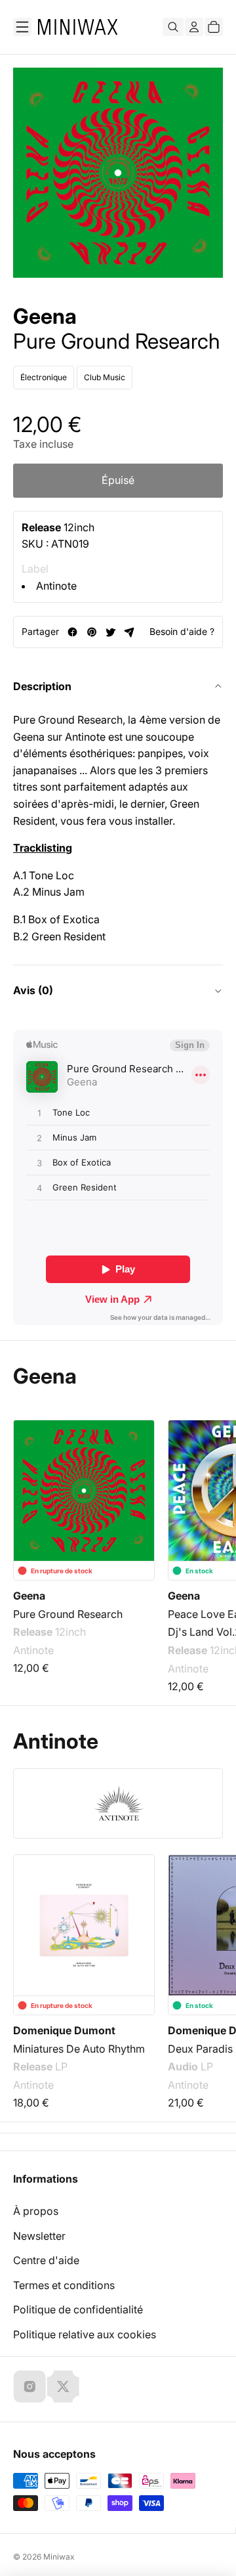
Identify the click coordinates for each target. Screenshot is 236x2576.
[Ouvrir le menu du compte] (194, 27)
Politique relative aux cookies (85, 2334)
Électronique (44, 377)
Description (42, 686)
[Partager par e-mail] (129, 632)
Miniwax (59, 2557)
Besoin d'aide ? (182, 631)
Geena (45, 317)
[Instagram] (29, 2386)
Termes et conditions (64, 2285)
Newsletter (39, 2236)
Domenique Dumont (64, 2030)
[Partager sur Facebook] (72, 632)
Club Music (105, 377)
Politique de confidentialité (78, 2309)
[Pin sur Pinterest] (91, 632)
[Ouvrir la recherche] (173, 27)
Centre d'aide (46, 2260)
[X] (63, 2386)
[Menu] (22, 27)
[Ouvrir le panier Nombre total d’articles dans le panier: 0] (214, 27)
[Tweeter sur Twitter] (110, 632)
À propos (36, 2211)
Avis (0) (33, 990)
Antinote (56, 586)
